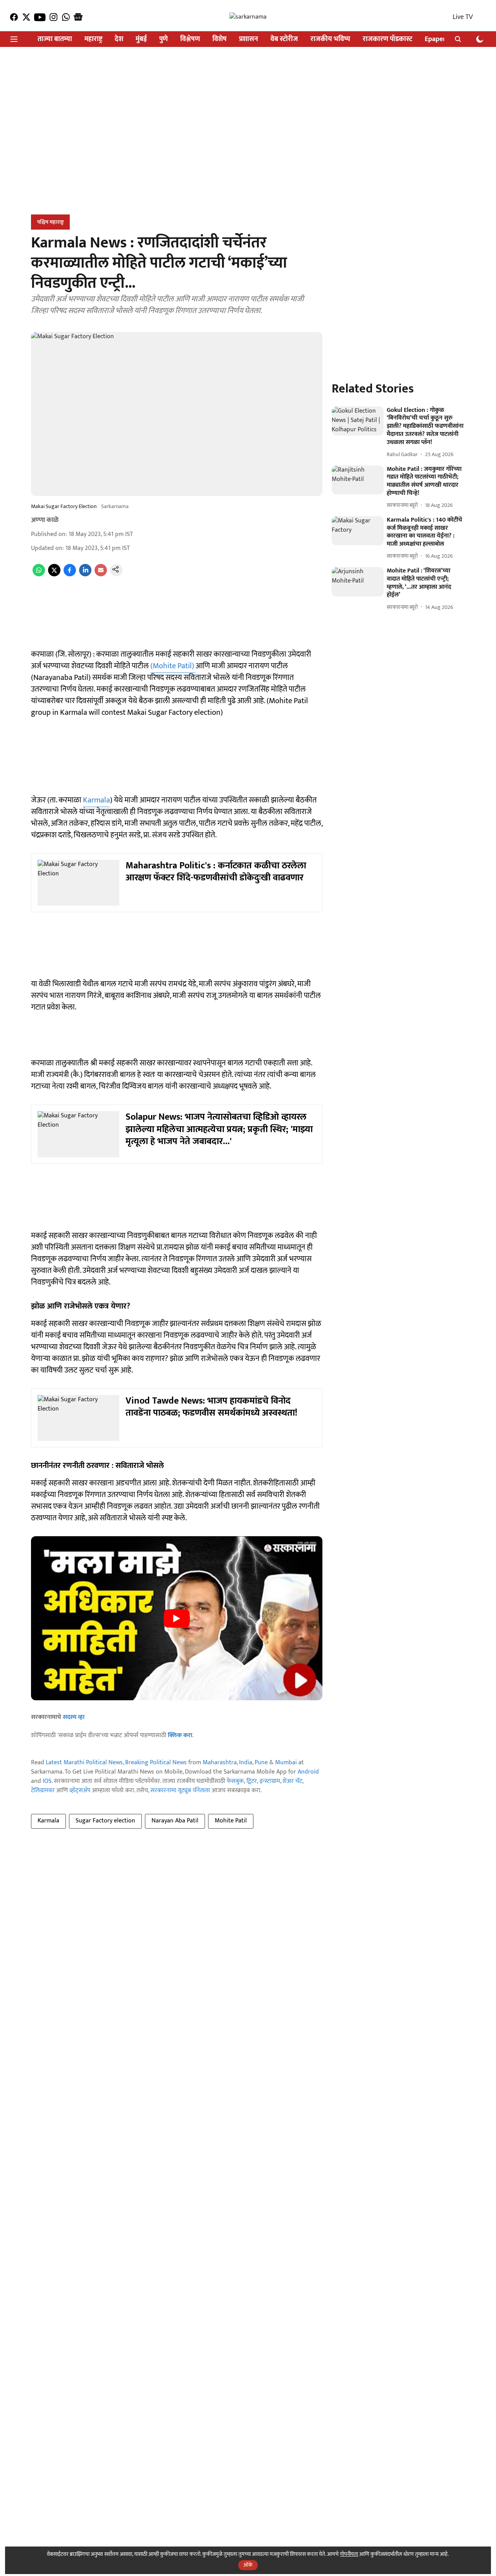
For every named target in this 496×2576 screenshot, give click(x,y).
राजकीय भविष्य (330, 39)
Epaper (435, 39)
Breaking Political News (156, 1763)
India (246, 1763)
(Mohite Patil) (173, 666)
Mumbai (286, 1763)
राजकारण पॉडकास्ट (387, 39)
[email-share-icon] (101, 575)
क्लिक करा (180, 1735)
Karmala (96, 800)
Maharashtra (220, 1763)
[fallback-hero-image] (358, 421)
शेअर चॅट (292, 1781)
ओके (248, 2565)
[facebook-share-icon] (70, 575)
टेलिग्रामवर (43, 1790)
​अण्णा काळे (45, 520)
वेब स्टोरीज (284, 39)
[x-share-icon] (54, 575)
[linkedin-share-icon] (85, 575)
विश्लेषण (190, 39)
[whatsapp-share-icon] (39, 575)
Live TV (463, 17)
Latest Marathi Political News (84, 1763)
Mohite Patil (231, 1821)
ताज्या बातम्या (55, 39)
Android (308, 1772)
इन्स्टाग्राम (270, 1781)
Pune (261, 1763)
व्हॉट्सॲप (80, 1790)
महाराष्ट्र (93, 39)
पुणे (164, 39)
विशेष (220, 39)
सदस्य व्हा (74, 1717)
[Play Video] (177, 1618)
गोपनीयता (349, 2554)
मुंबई (141, 39)
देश (119, 39)
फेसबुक (235, 1781)
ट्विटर (252, 1781)
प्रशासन (249, 39)
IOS (47, 1781)
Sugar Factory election (105, 1821)
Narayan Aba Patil (175, 1821)
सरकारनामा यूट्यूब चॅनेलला (180, 1790)
